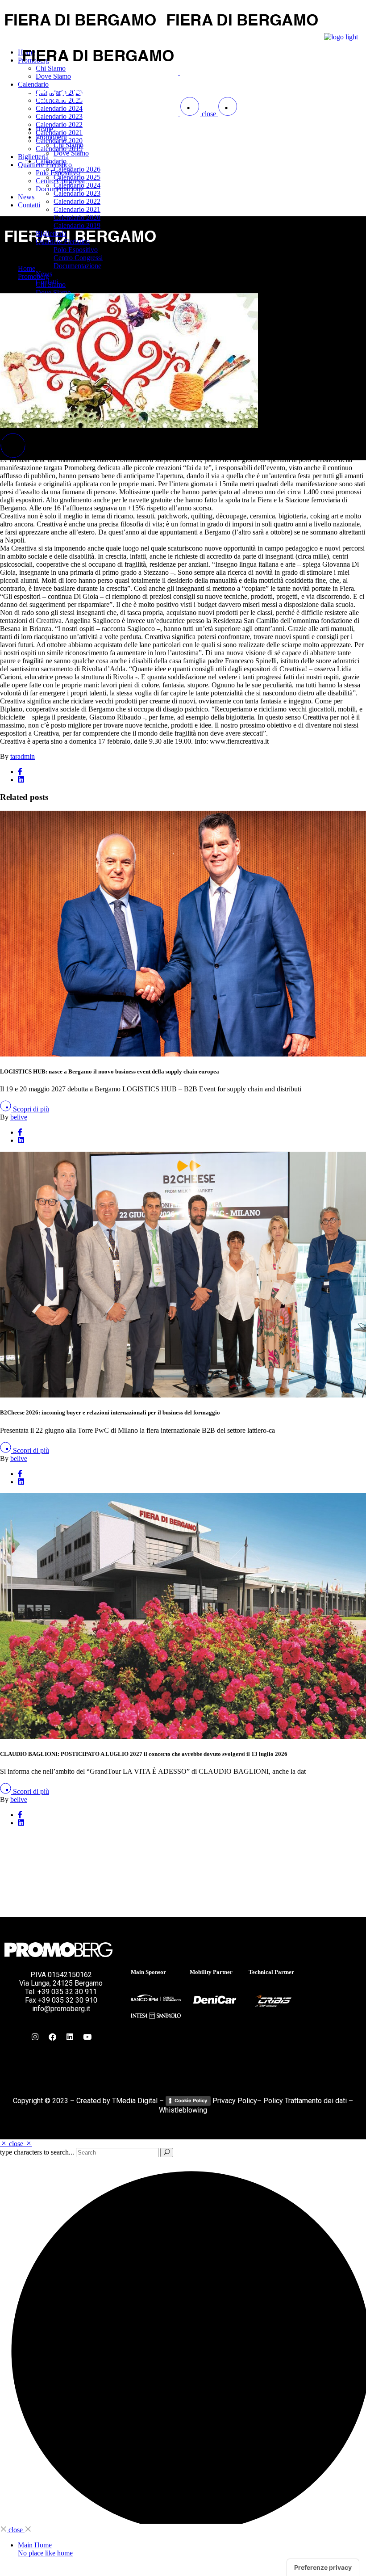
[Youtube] (87, 2037)
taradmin (23, 756)
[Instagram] (35, 2037)
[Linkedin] (70, 2037)
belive (19, 1117)
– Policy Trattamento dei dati (302, 2101)
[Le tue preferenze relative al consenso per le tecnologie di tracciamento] (323, 2568)
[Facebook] (52, 2037)
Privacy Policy (235, 2101)
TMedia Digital (135, 2101)
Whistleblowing (183, 2110)
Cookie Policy (191, 2100)
